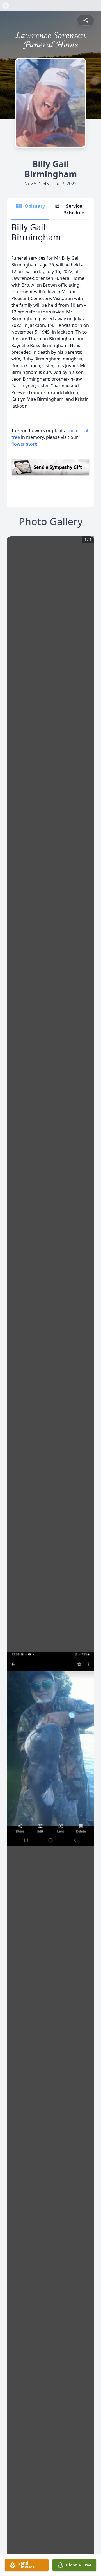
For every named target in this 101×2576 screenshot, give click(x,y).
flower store (24, 444)
